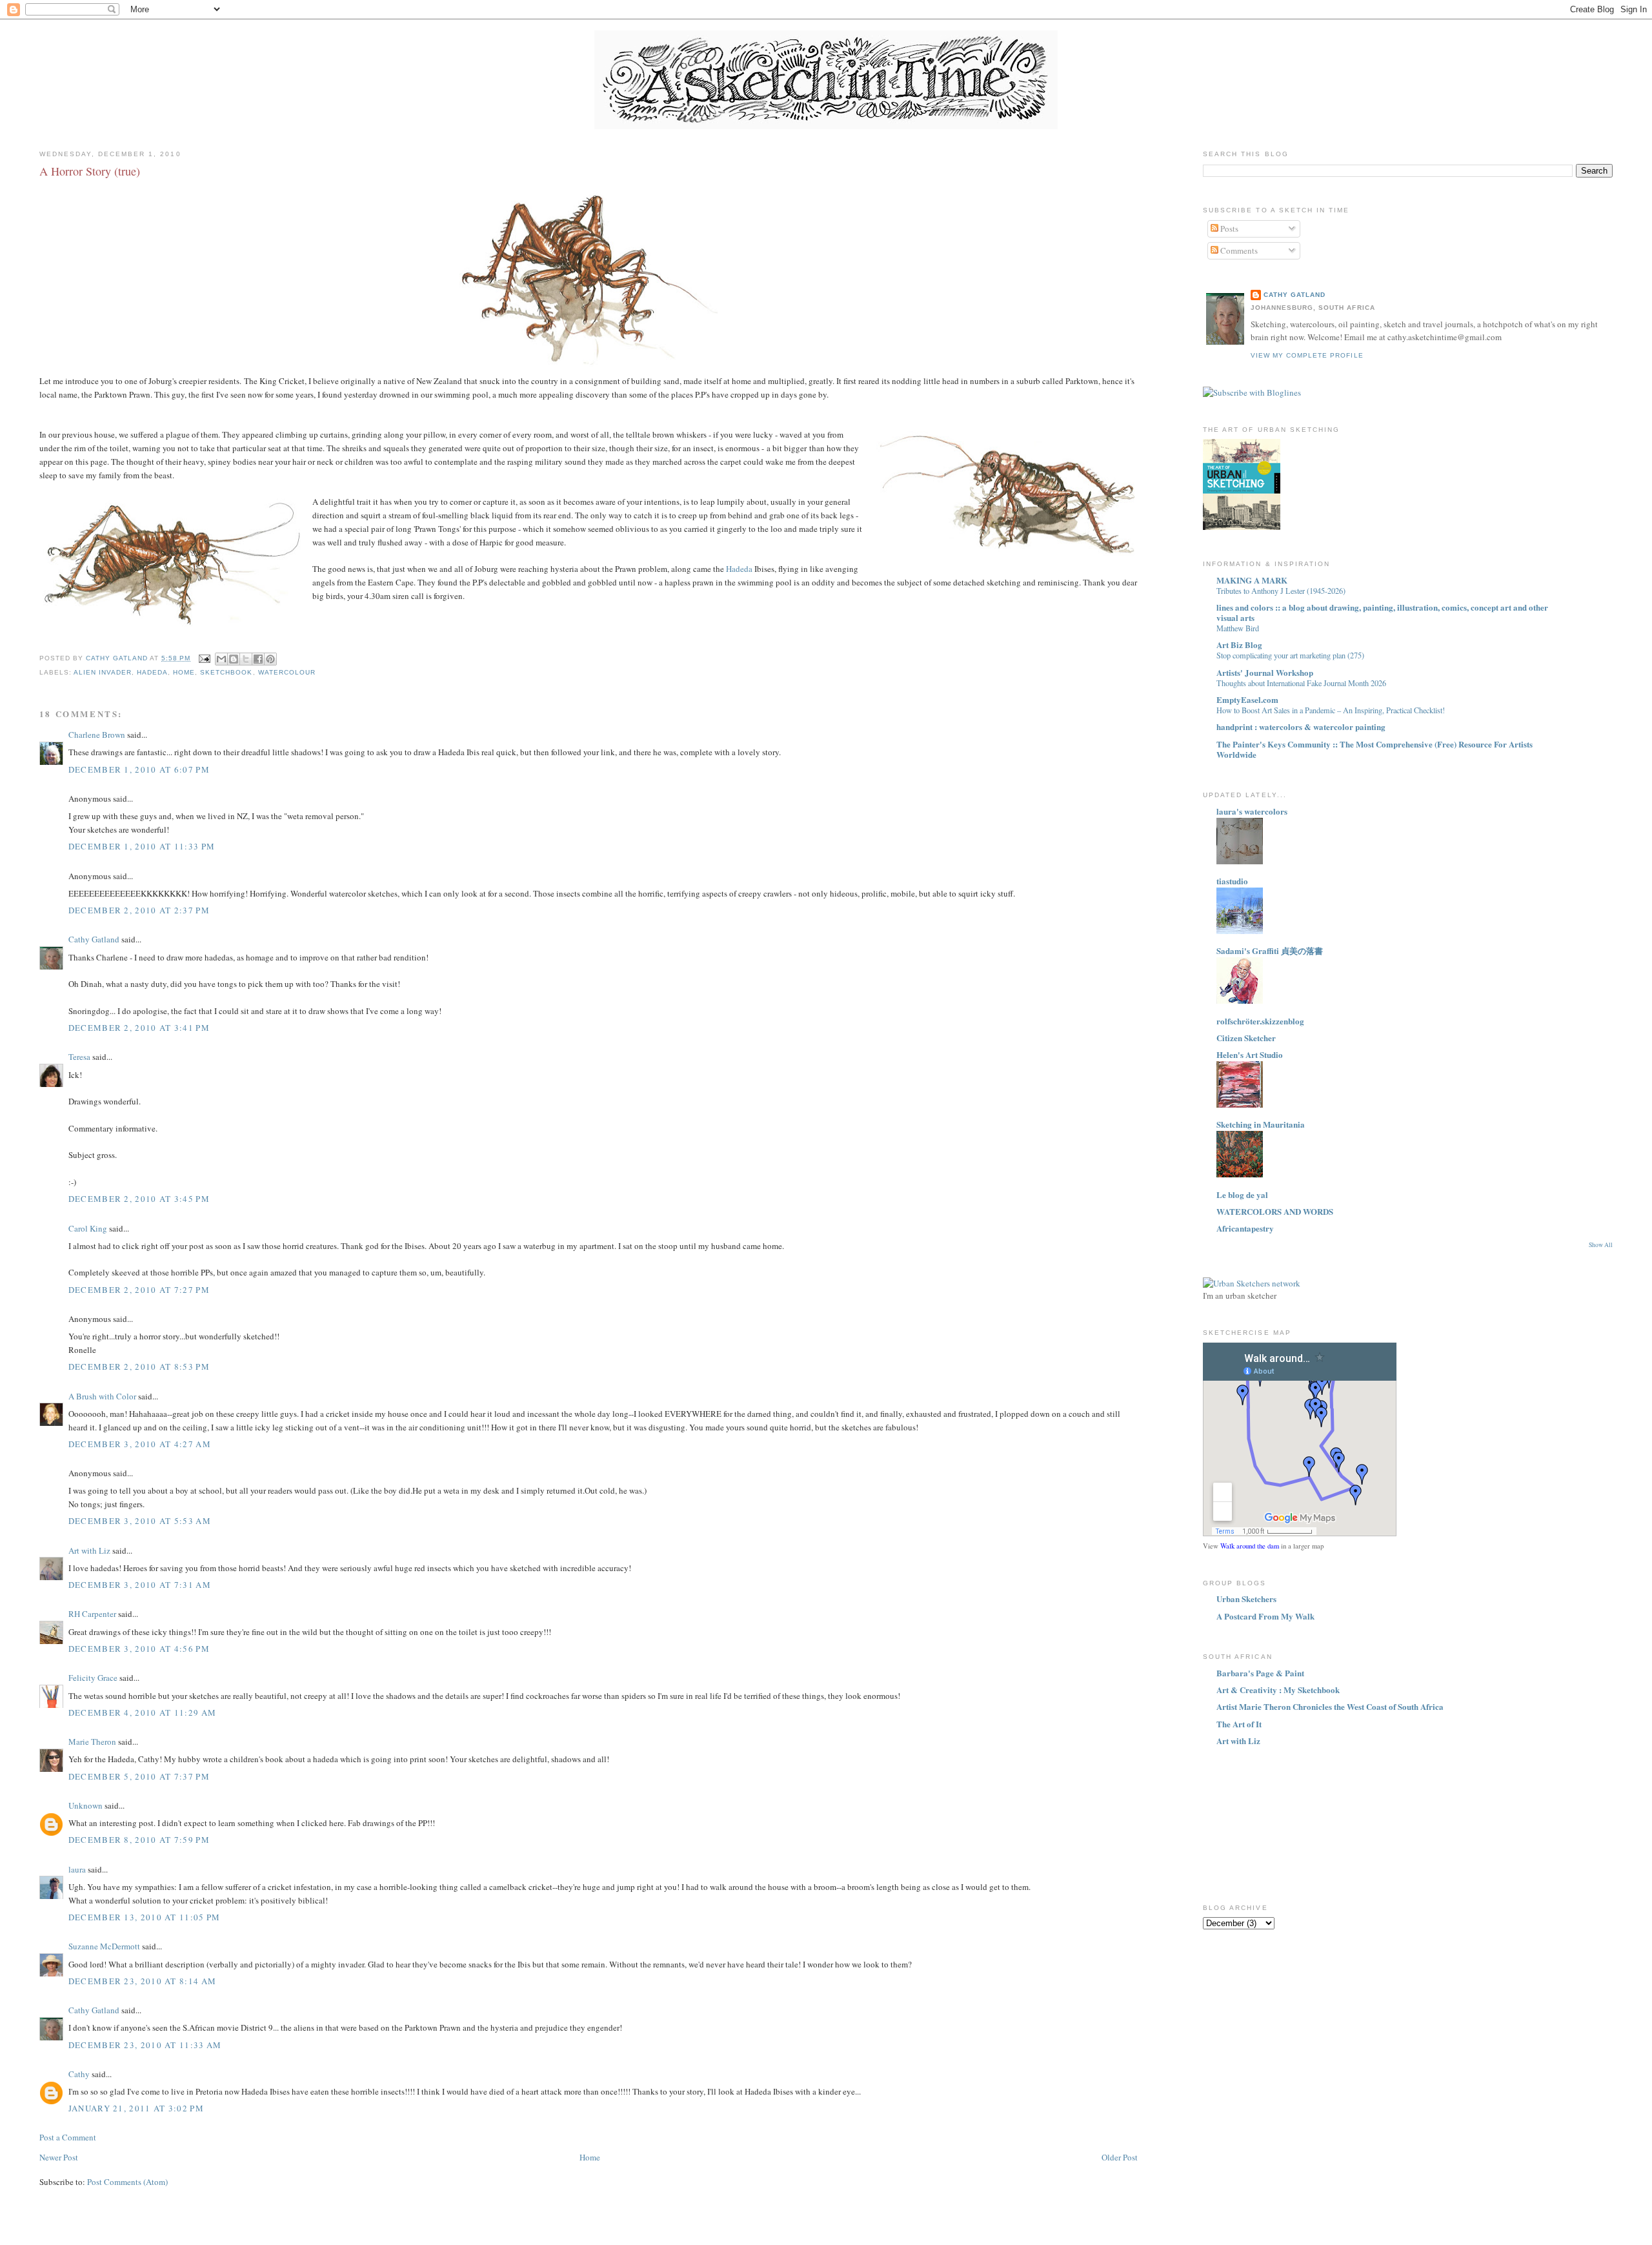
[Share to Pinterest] (270, 659)
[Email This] (221, 659)
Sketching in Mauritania (1261, 1124)
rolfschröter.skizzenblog (1260, 1021)
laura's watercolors (1252, 811)
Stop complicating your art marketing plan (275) (1290, 655)
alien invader (103, 672)
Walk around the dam (1250, 1546)
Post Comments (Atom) (127, 2182)
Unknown (86, 1805)
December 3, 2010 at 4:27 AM (140, 1444)
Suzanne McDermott (104, 1946)
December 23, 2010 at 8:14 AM (142, 1981)
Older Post (1120, 2157)
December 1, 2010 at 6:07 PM (139, 769)
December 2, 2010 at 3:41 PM (139, 1028)
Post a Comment (68, 2137)
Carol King (88, 1228)
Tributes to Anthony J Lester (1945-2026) (1281, 591)
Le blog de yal (1242, 1194)
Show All (1601, 1245)
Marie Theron (92, 1742)
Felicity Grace (93, 1678)
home (184, 672)
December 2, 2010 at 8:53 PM (139, 1366)
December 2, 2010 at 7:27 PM (139, 1290)
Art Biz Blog (1239, 645)
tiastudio (1232, 881)
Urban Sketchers (1246, 1599)
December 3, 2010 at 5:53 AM (140, 1521)
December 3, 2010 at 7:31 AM (140, 1585)
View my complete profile (1307, 355)
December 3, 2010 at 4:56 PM (139, 1649)
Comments (1238, 250)
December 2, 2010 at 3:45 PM (139, 1199)
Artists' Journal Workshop (1265, 672)
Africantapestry (1245, 1228)
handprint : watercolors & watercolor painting (1301, 726)
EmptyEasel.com (1247, 699)
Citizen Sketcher (1246, 1038)
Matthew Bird (1238, 628)
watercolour (287, 672)
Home (590, 2157)
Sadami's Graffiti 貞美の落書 (1270, 950)
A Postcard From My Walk (1265, 1616)
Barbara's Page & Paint (1260, 1673)
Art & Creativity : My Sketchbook (1278, 1690)
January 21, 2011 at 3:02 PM (136, 2108)
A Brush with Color (102, 1396)
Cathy (79, 2074)
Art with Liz (89, 1550)
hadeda (152, 672)
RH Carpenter (92, 1614)
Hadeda (739, 569)
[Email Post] (204, 658)
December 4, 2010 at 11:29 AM (142, 1712)
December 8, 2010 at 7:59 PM (139, 1840)
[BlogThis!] (234, 659)
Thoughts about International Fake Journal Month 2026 (1301, 683)
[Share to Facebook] (258, 659)
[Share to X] (246, 659)
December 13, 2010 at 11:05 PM (145, 1917)
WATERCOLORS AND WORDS (1275, 1211)
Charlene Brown (97, 735)
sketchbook (226, 672)
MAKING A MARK (1252, 580)
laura (77, 1869)
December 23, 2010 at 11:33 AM (145, 2045)
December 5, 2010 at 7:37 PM (139, 1776)
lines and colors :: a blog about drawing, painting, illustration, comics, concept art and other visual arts (1382, 612)
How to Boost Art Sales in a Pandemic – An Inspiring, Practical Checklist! (1331, 710)
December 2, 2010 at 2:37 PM (139, 910)
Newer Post (59, 2157)
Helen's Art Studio (1250, 1054)
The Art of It (1239, 1724)
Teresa (79, 1057)
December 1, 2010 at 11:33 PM (142, 846)
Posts (1228, 229)
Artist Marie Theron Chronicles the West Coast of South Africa (1330, 1706)
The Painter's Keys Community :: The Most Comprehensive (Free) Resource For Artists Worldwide (1375, 749)
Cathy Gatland (94, 939)
